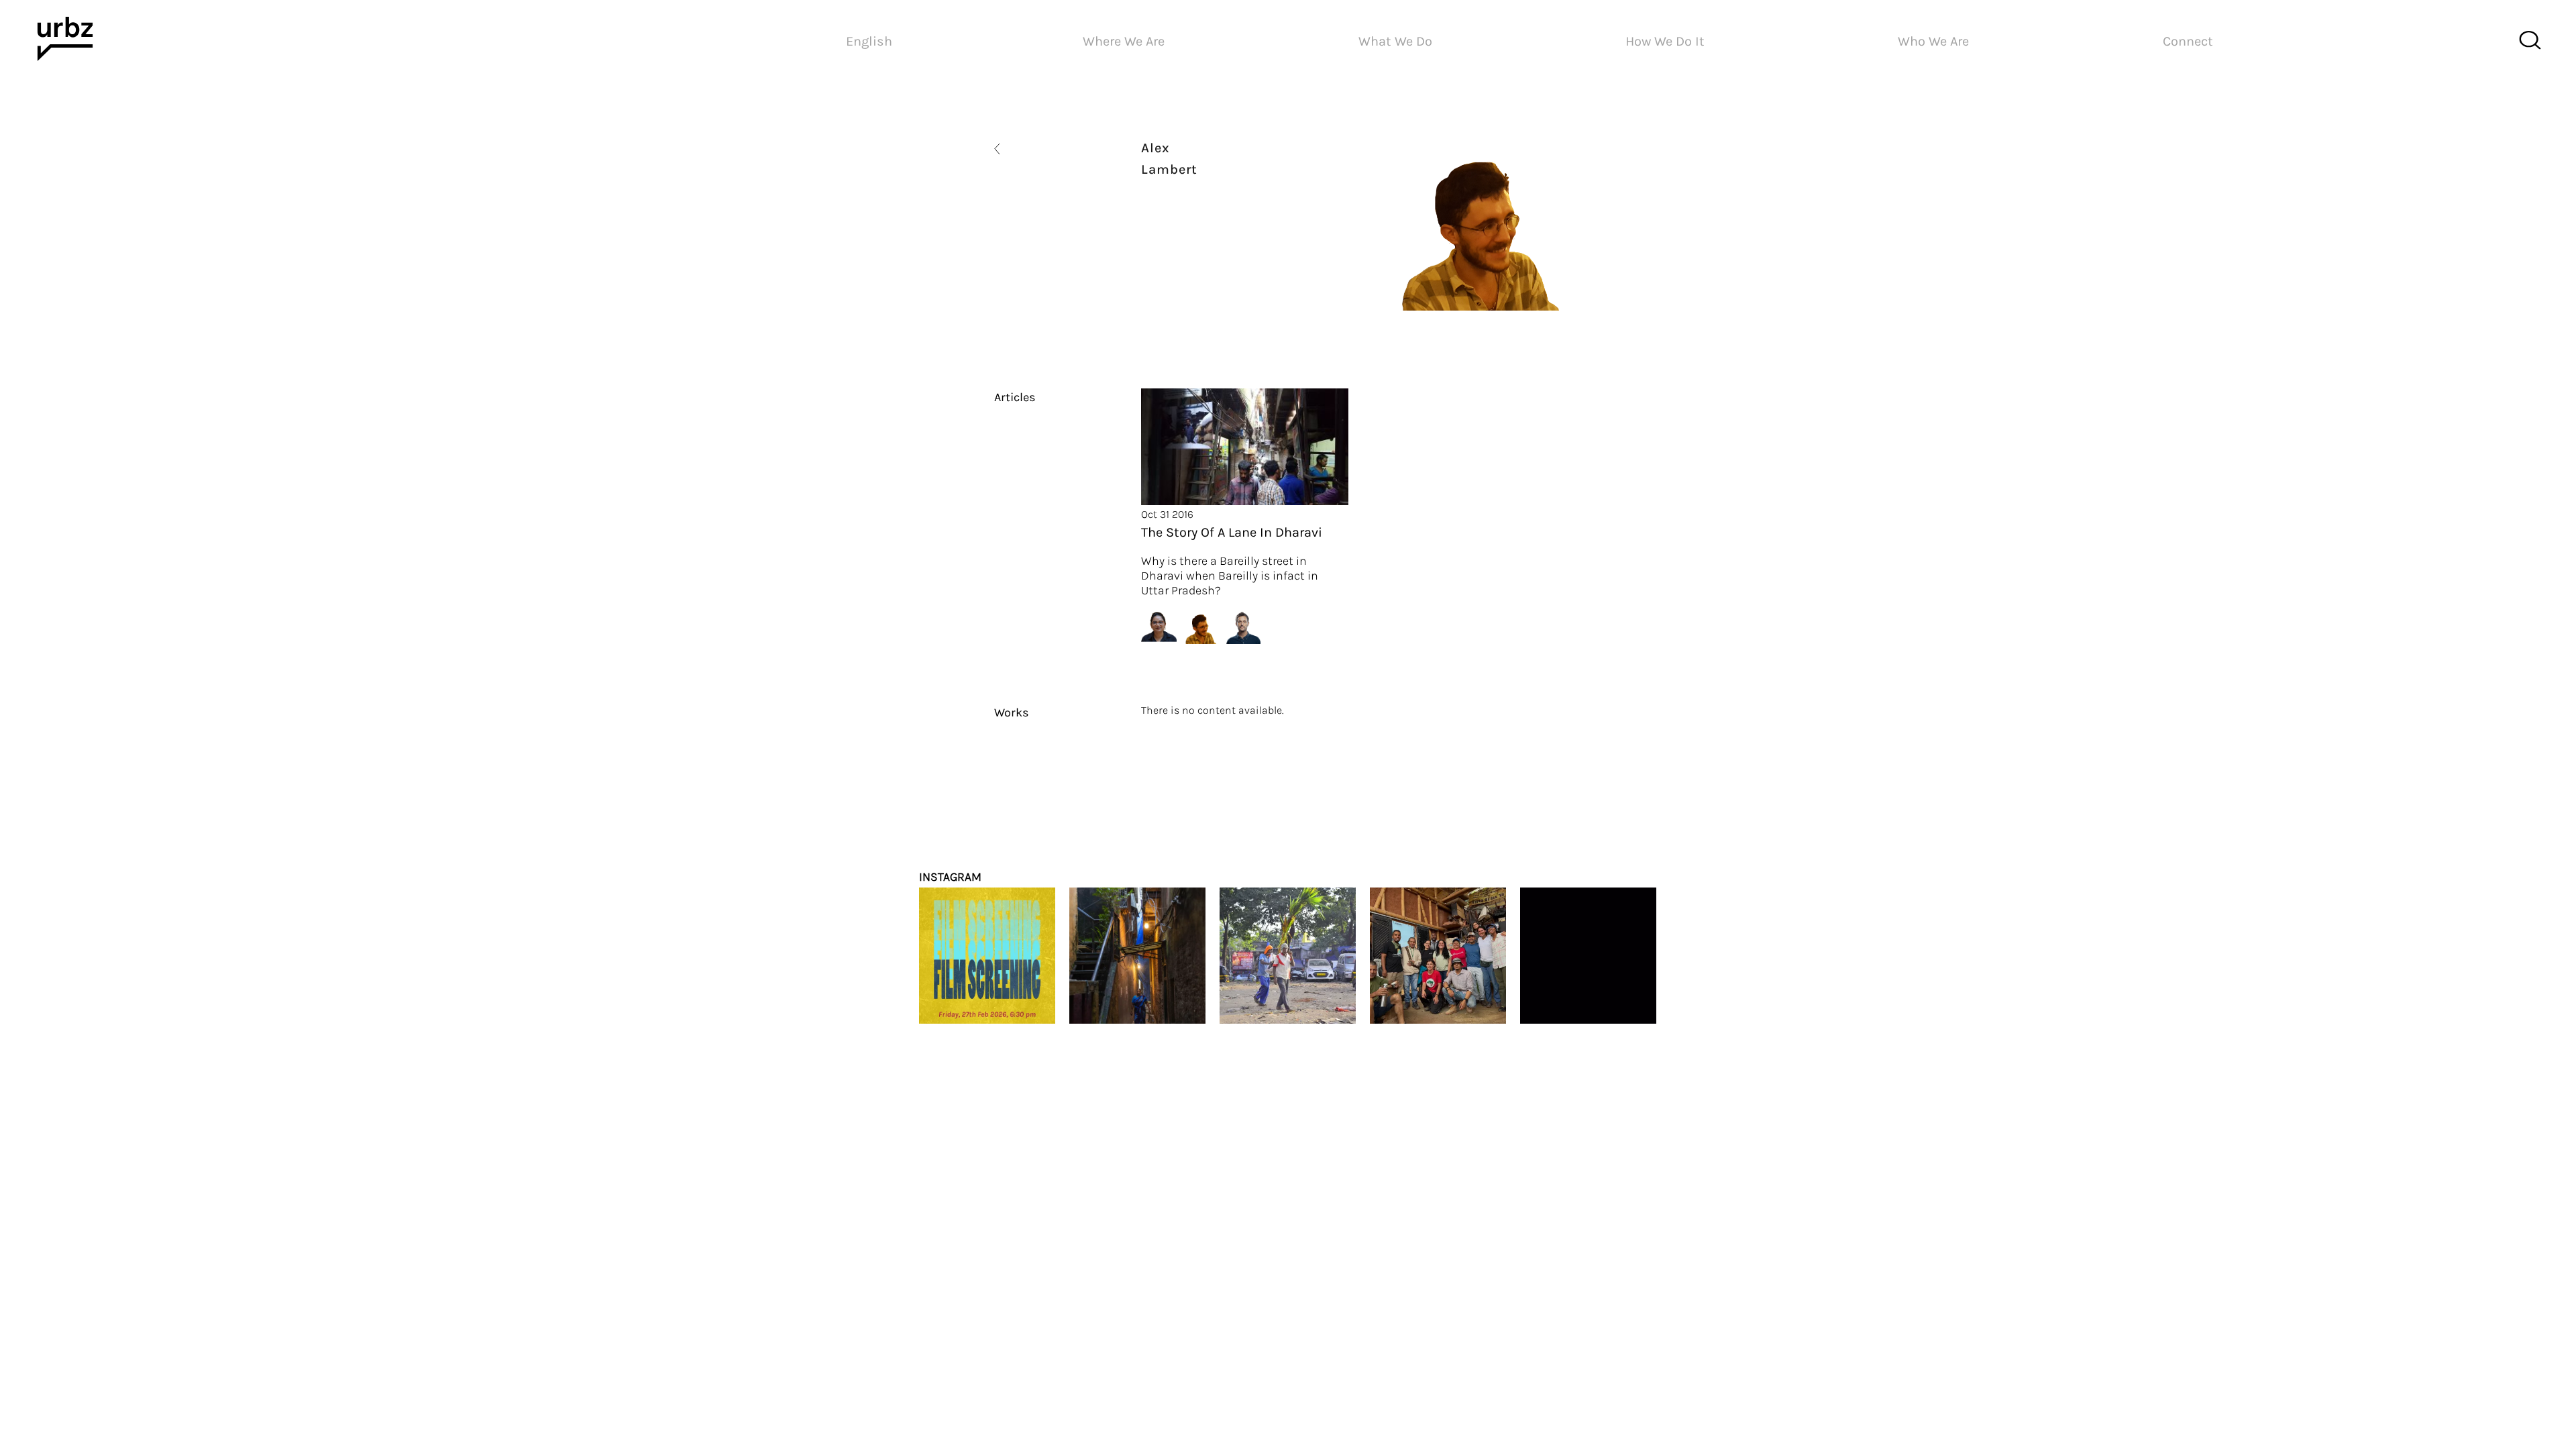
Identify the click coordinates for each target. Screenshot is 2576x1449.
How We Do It (1665, 41)
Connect (2188, 41)
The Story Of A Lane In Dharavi (1232, 532)
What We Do (1395, 41)
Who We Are (1933, 41)
